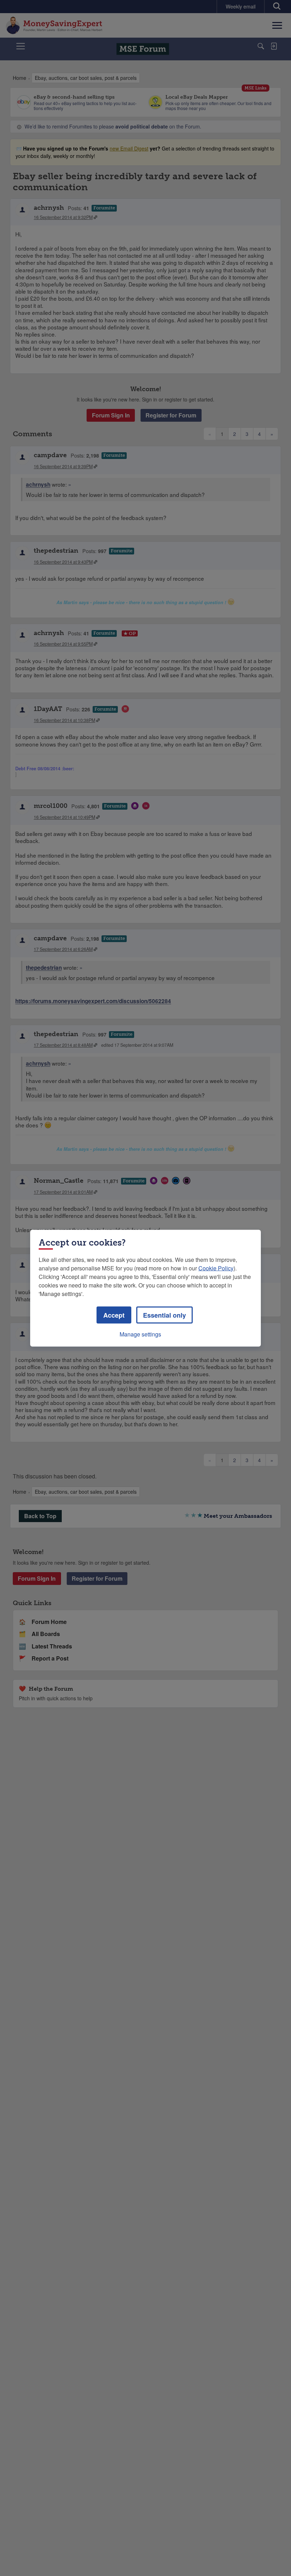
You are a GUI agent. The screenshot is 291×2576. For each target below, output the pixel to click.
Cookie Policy (216, 1268)
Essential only (164, 1315)
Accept (114, 1315)
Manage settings (140, 1334)
